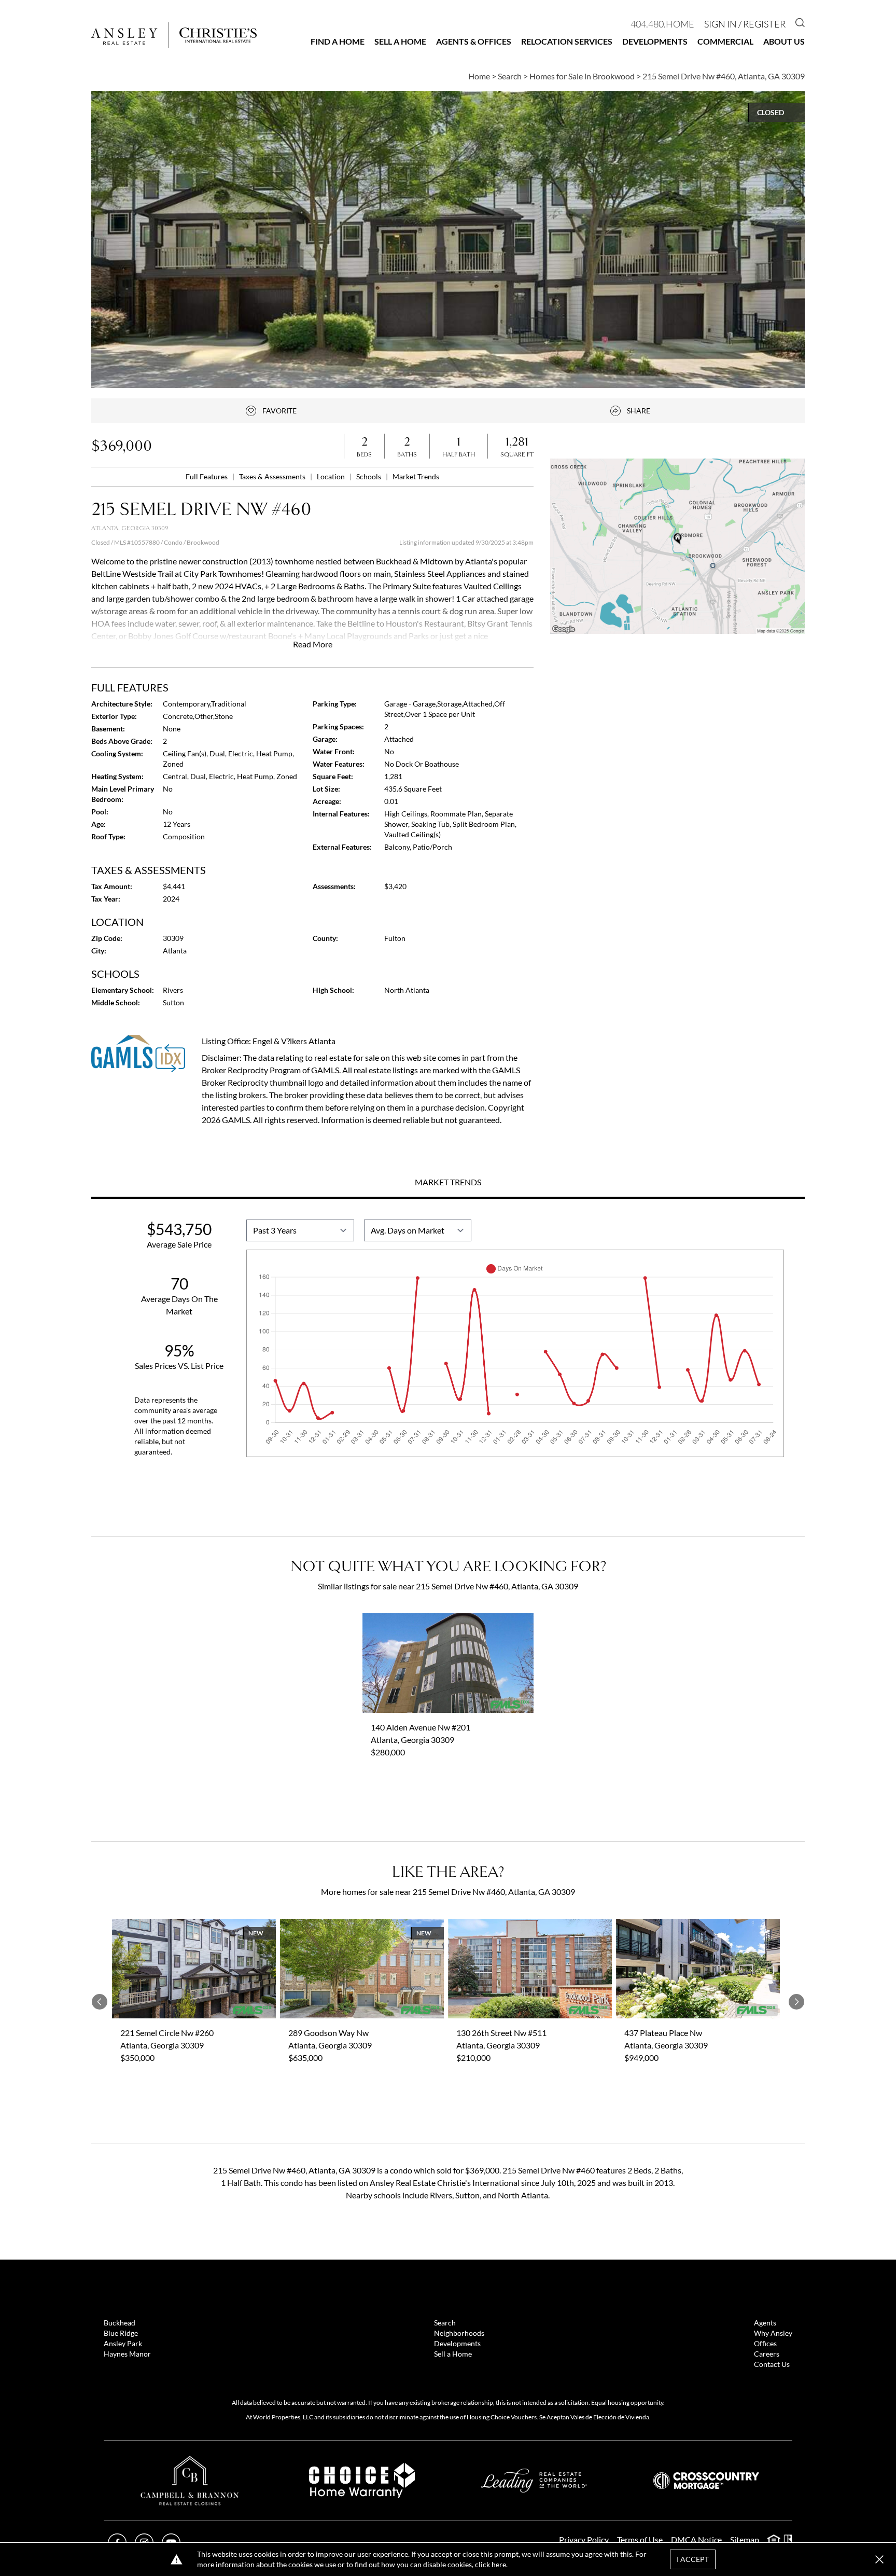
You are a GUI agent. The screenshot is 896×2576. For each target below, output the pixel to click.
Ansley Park (123, 2343)
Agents (765, 2323)
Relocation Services (567, 41)
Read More (313, 644)
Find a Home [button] (338, 41)
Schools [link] (369, 476)
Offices (765, 2343)
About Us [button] (784, 41)
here (499, 2564)
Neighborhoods (459, 2333)
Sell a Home (400, 41)
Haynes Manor (127, 2354)
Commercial (725, 41)
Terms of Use (640, 2539)
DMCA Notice (696, 2539)
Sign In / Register (745, 24)
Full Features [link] (207, 476)
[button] (677, 546)
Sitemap (745, 2539)
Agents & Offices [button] (474, 41)
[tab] (448, 1183)
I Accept (693, 2559)
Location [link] (332, 476)
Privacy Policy (584, 2539)
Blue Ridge (121, 2333)
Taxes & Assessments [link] (273, 476)
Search (445, 2323)
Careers (767, 2354)
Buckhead (120, 2323)
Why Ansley (773, 2333)
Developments (655, 41)
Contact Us (772, 2364)
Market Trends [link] (416, 476)
